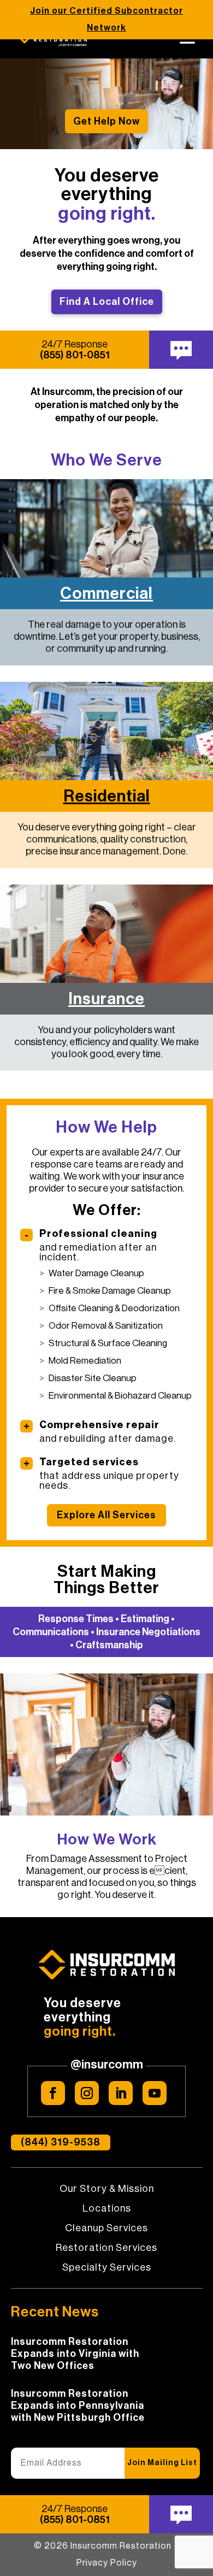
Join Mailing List (162, 2463)
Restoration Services (106, 2248)
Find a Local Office (107, 302)
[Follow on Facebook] (53, 2093)
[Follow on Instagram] (87, 2093)
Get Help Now (106, 121)
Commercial (106, 593)
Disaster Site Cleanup (93, 1378)
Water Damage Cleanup (96, 1273)
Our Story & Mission (107, 2189)
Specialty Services (107, 2268)
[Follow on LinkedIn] (121, 2093)
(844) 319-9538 (61, 2142)
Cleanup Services (106, 2229)
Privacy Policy (107, 2563)
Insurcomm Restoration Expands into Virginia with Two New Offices (75, 2354)
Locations (107, 2209)
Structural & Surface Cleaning (108, 1343)
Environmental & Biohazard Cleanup (120, 1396)
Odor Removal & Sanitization (106, 1326)
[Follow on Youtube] (155, 2093)
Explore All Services (106, 1515)
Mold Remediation (85, 1361)
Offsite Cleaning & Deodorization (114, 1308)
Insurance (106, 999)
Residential (107, 796)
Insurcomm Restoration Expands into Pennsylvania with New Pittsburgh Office (78, 2406)
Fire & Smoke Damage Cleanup (110, 1291)
